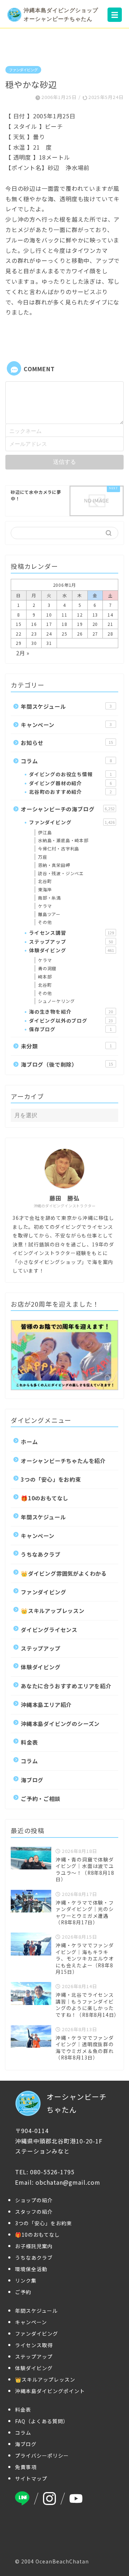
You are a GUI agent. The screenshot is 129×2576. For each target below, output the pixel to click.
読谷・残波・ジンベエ (61, 873)
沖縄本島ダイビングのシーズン (60, 1723)
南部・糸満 (49, 898)
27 (95, 634)
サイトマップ (31, 2478)
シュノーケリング (56, 1001)
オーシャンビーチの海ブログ (68, 809)
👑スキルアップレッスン (53, 1610)
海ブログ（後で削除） (67, 1064)
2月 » (23, 653)
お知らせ (67, 742)
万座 (43, 857)
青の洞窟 (47, 968)
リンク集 (26, 2280)
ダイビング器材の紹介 (70, 783)
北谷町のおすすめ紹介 (70, 792)
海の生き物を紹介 (71, 1011)
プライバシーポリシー (42, 2455)
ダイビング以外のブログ (71, 1020)
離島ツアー (49, 914)
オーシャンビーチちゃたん (77, 2103)
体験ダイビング (71, 950)
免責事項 (26, 2467)
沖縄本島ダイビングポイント (50, 2391)
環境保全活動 (31, 2269)
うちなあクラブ (41, 1554)
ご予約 (23, 2292)
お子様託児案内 (34, 2246)
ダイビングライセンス (49, 1629)
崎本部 (45, 976)
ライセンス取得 (34, 2345)
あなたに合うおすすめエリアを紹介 (66, 1686)
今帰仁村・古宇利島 (59, 848)
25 (64, 634)
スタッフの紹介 (34, 2212)
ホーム (29, 1442)
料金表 (29, 1742)
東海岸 (45, 889)
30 (34, 643)
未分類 (66, 1046)
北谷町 (45, 881)
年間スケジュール (66, 706)
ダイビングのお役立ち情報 (70, 774)
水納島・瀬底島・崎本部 (63, 840)
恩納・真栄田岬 (54, 865)
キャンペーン (66, 725)
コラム (66, 761)
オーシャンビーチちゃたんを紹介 (63, 1461)
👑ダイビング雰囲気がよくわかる (64, 1573)
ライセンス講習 (71, 933)
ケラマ (45, 906)
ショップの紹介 (34, 2200)
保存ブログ (70, 1029)
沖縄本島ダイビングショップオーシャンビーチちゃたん (61, 15)
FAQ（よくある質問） (42, 2421)
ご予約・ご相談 (41, 1798)
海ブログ (32, 1780)
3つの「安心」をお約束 (51, 1479)
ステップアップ (71, 942)
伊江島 (45, 832)
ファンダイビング (23, 70)
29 (19, 643)
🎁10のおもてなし (45, 1498)
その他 (45, 922)
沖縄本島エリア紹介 (46, 1704)
